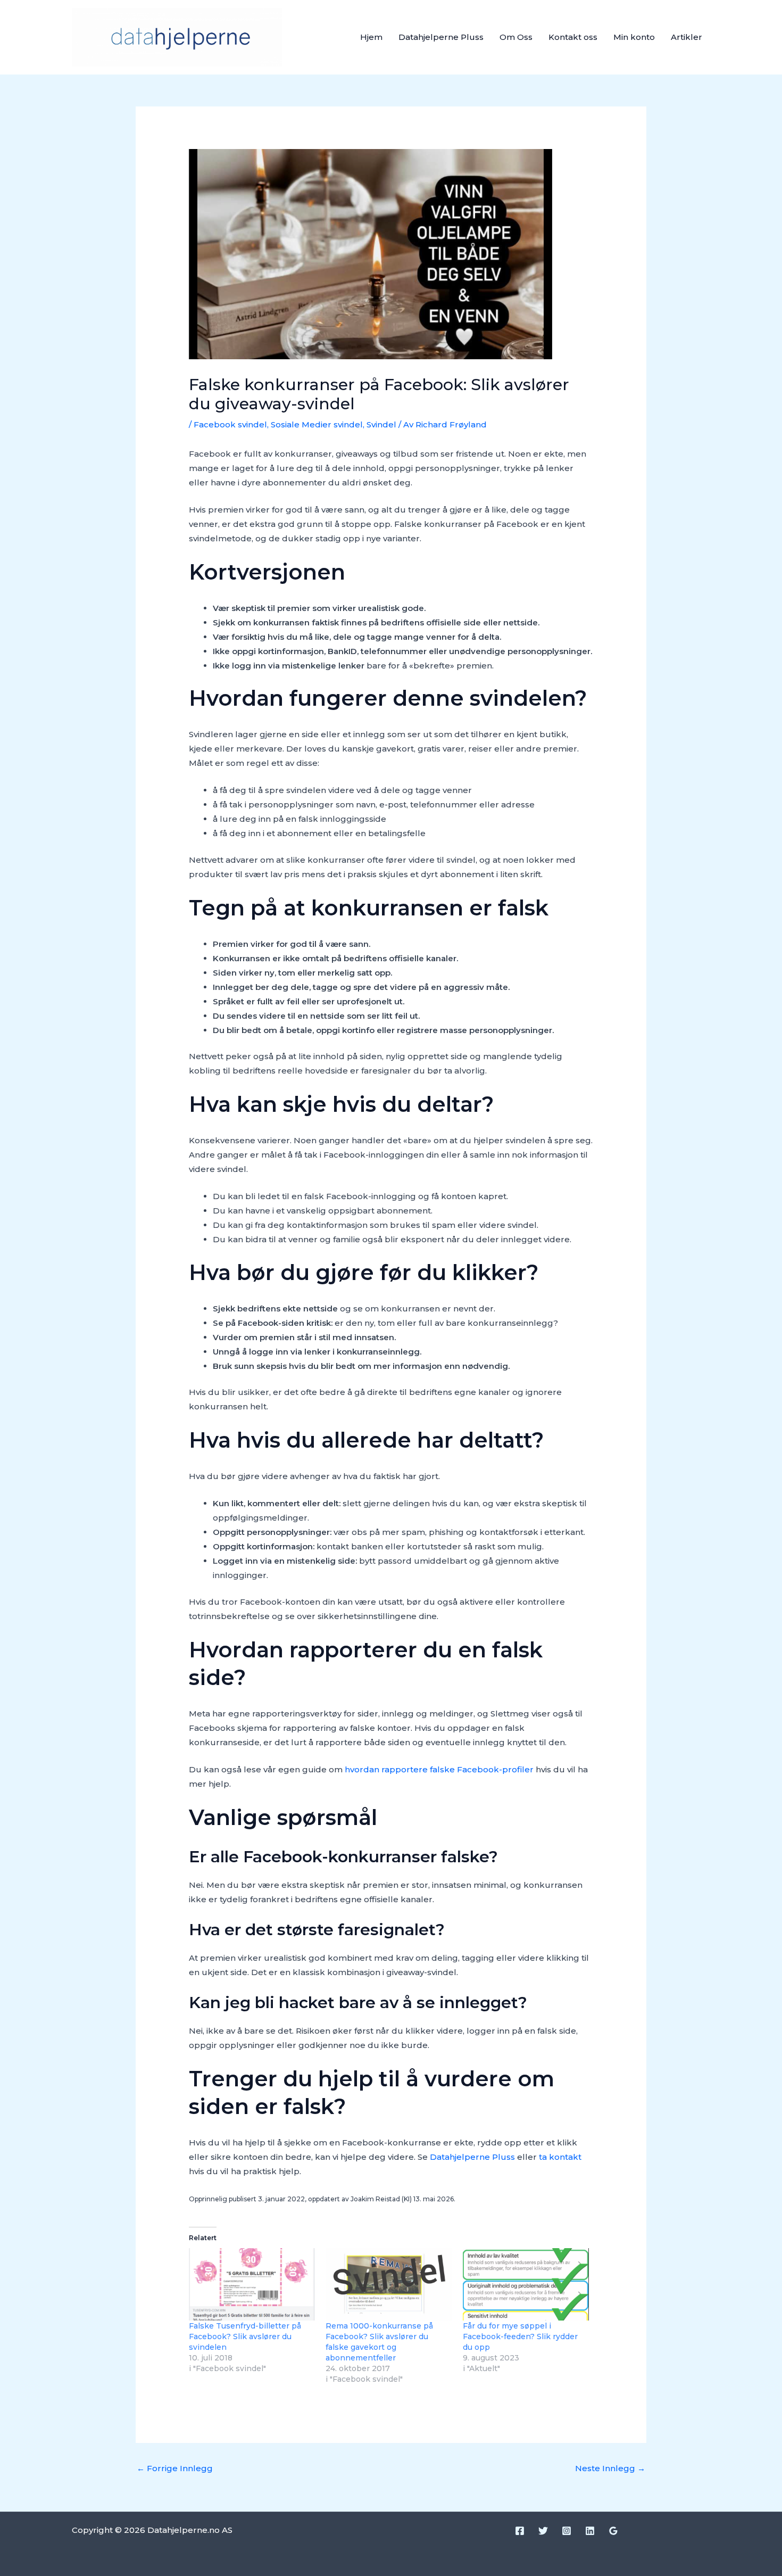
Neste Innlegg (610, 2468)
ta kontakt (560, 2157)
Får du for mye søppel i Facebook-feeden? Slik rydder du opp (520, 2336)
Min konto (634, 37)
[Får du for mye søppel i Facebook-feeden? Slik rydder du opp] (526, 2284)
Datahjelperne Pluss (441, 37)
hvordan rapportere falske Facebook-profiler (439, 1769)
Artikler (687, 37)
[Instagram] (567, 2531)
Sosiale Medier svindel (317, 424)
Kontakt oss (573, 37)
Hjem (371, 37)
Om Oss (516, 37)
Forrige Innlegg (175, 2468)
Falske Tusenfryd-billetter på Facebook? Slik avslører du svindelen (245, 2336)
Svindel (381, 424)
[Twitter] (543, 2531)
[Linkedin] (590, 2531)
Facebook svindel (230, 424)
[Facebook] (520, 2531)
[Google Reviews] (613, 2531)
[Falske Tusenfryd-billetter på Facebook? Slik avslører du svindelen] (252, 2284)
